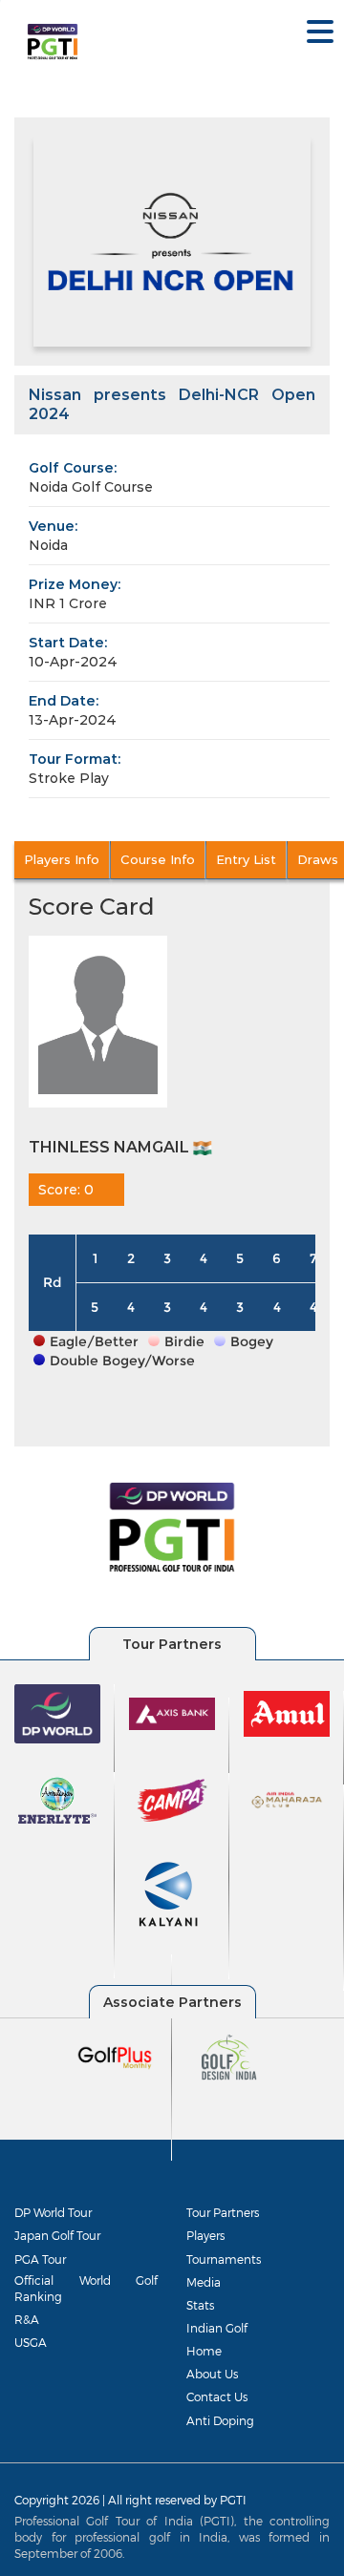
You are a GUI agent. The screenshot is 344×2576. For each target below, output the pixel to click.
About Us (212, 2374)
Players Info (62, 859)
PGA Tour (40, 2259)
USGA (31, 2342)
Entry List (246, 859)
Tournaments (224, 2259)
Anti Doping (220, 2420)
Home (204, 2351)
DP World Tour (53, 2212)
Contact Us (217, 2397)
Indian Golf (217, 2328)
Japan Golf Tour (57, 2235)
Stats (200, 2305)
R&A (27, 2319)
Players (205, 2235)
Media (204, 2282)
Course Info (158, 859)
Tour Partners (223, 2212)
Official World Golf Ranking (86, 2288)
